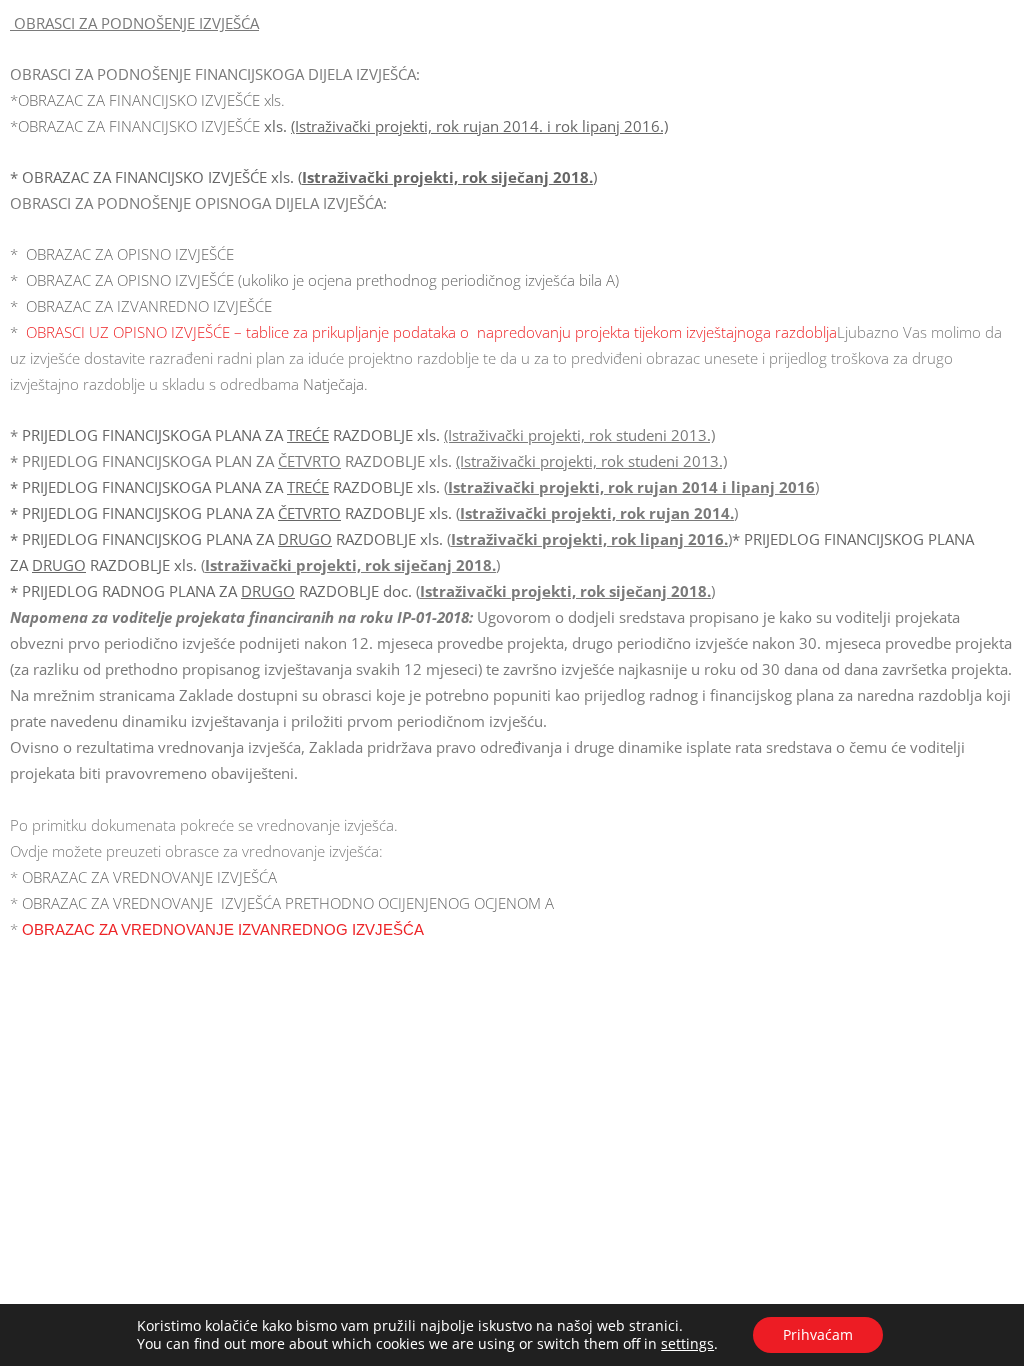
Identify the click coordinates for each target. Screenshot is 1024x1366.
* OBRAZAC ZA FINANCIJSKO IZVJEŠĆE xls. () (303, 177)
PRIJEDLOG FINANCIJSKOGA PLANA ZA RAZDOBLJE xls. (233, 435)
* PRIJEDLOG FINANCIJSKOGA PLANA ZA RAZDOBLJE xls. (227, 487)
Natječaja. (335, 384)
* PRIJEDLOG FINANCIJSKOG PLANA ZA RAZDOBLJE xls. (231, 513)
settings (687, 1344)
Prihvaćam (818, 1334)
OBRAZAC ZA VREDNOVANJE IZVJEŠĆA (149, 877)
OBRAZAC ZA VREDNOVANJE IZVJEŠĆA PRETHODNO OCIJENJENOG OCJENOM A (288, 903)
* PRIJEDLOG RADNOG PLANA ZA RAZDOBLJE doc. (213, 591)
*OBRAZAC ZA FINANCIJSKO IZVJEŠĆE (339, 126)
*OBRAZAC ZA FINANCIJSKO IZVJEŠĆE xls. (147, 100)
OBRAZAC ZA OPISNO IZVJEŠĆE (126, 254)
